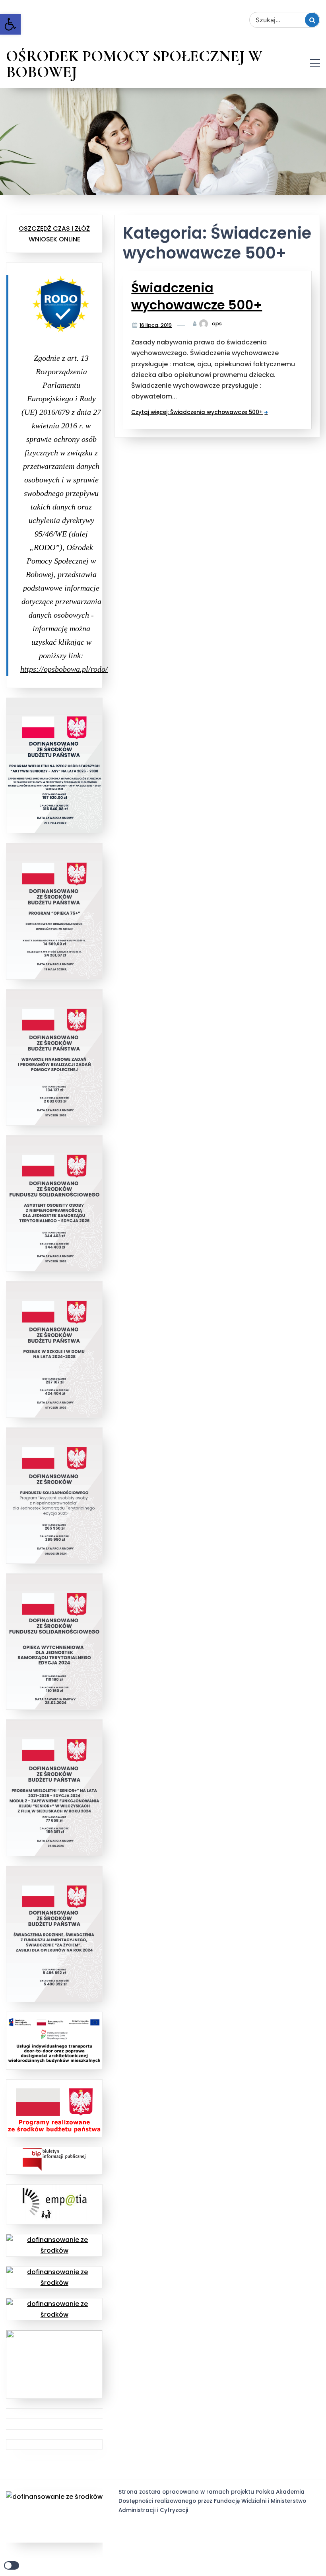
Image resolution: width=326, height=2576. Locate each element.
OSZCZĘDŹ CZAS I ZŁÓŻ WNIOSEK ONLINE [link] (54, 234)
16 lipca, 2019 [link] (156, 325)
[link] (10, 24)
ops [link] (217, 324)
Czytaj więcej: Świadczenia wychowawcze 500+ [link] (197, 412)
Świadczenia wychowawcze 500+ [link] (197, 296)
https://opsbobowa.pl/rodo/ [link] (64, 669)
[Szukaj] (312, 20)
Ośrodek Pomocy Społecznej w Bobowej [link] (134, 64)
